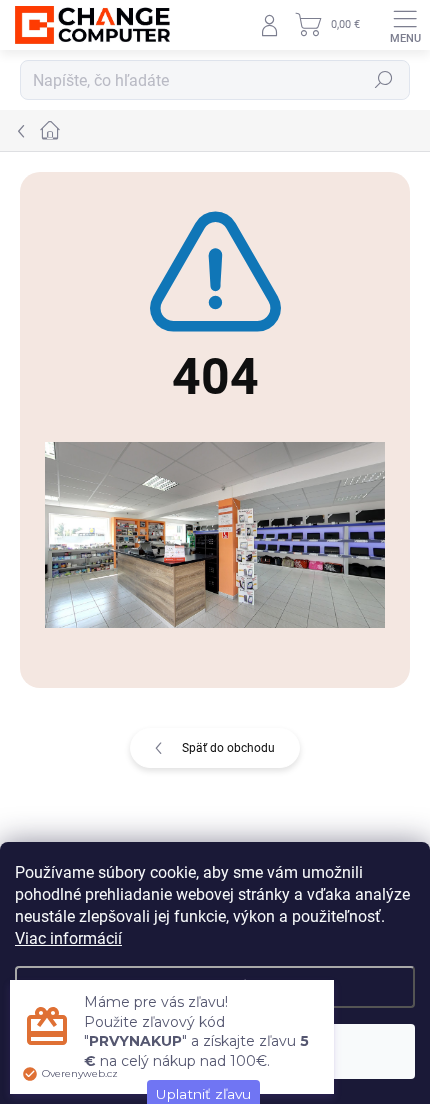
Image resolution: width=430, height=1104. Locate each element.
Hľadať (384, 80)
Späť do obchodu (228, 748)
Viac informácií (68, 938)
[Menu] (405, 25)
